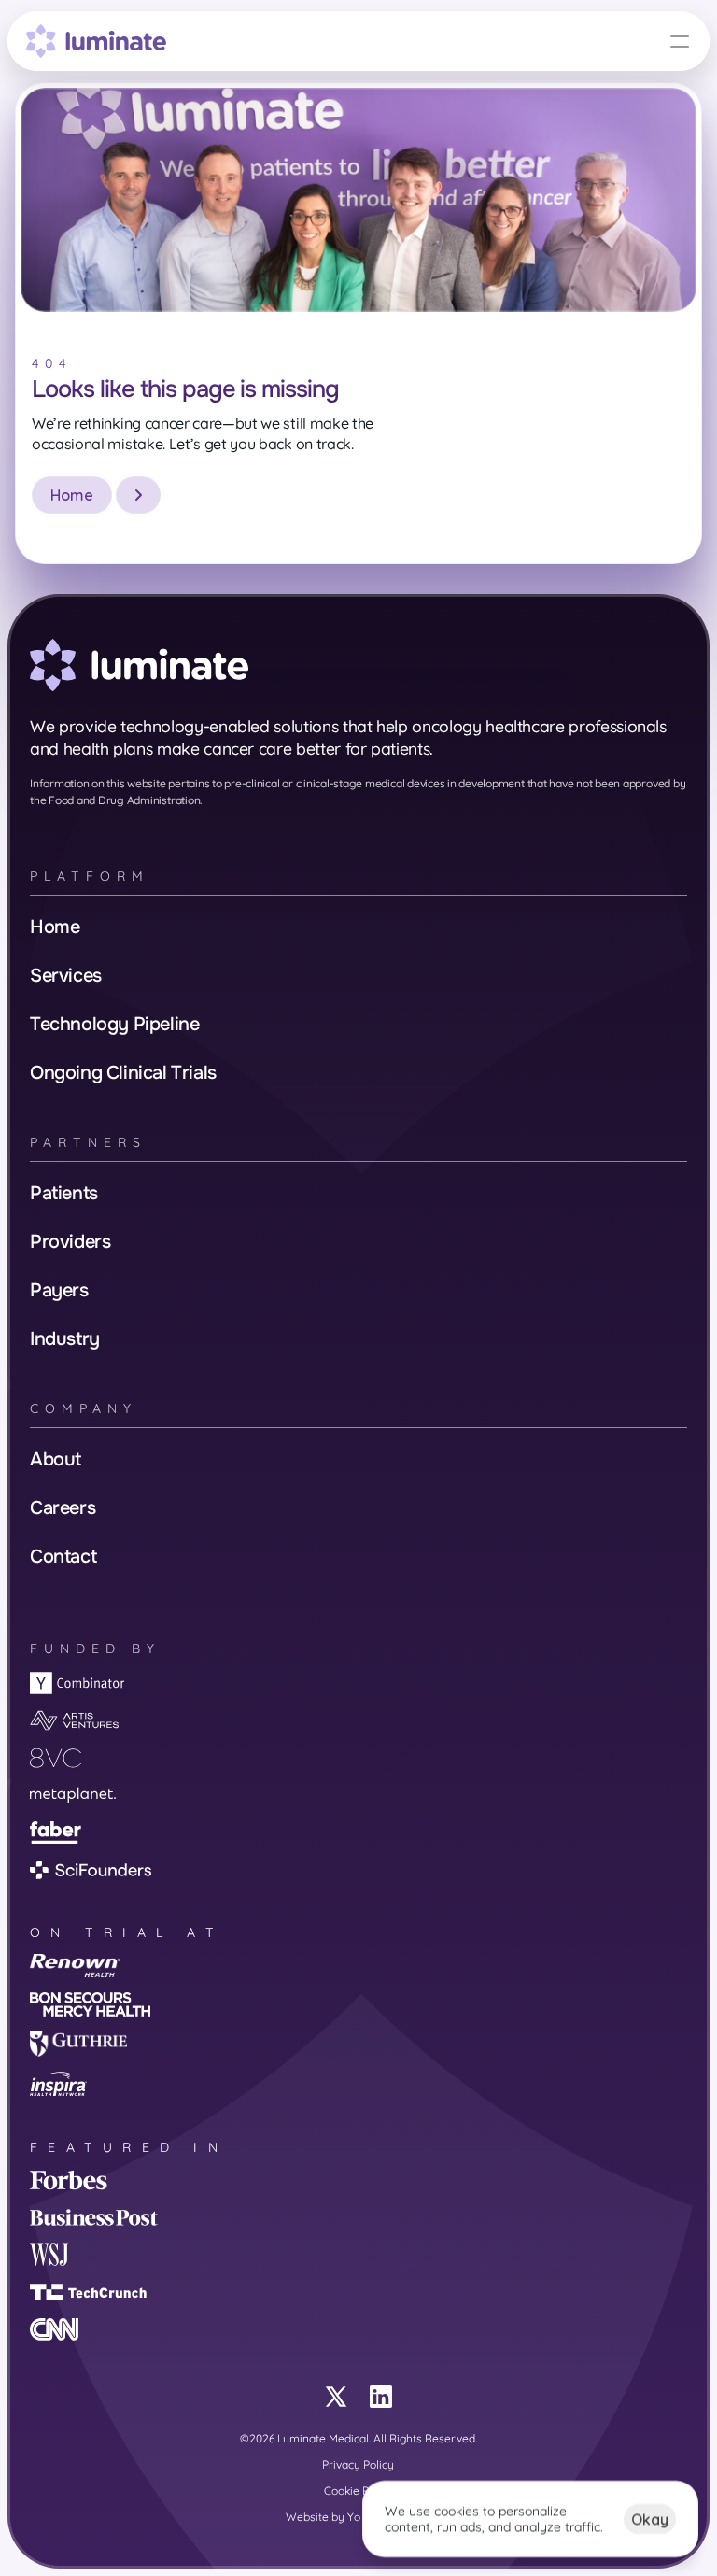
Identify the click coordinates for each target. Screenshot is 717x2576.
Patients (64, 1193)
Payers (59, 1290)
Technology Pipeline (114, 1024)
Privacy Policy (358, 2464)
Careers (63, 1508)
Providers (70, 1242)
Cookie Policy (358, 2491)
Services (66, 976)
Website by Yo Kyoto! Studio (358, 2517)
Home (55, 927)
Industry (65, 1339)
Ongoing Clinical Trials (123, 1073)
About (56, 1459)
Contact (63, 1557)
